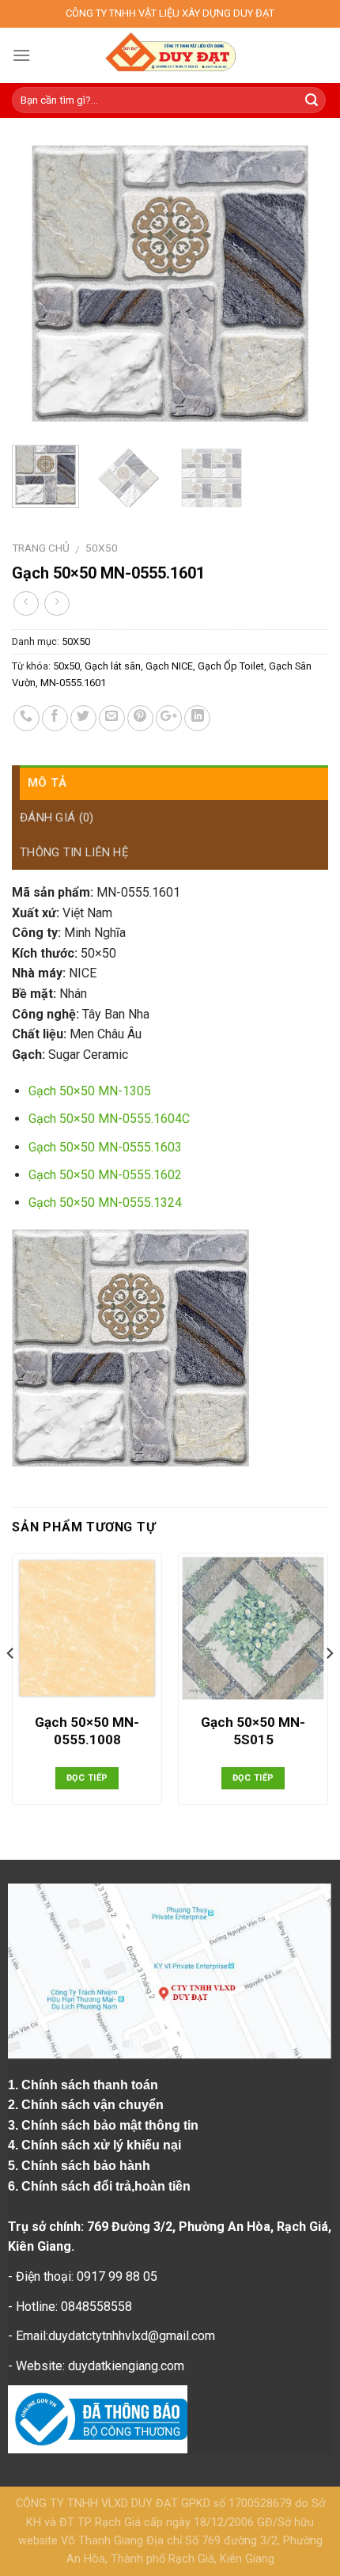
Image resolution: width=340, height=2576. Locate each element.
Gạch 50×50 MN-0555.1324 (105, 1203)
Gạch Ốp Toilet (231, 666)
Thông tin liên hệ (74, 852)
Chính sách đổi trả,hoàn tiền (106, 2186)
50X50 (102, 548)
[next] (302, 283)
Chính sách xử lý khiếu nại (103, 2145)
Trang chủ (41, 548)
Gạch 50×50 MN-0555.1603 (105, 1147)
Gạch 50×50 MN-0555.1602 (105, 1175)
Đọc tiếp (87, 1778)
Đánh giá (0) (57, 818)
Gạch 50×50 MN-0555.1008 (87, 1731)
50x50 (66, 666)
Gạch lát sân (113, 666)
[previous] (38, 283)
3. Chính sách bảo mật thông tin (105, 2125)
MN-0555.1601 (73, 683)
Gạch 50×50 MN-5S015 (253, 1731)
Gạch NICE (169, 666)
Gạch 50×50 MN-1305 (90, 1091)
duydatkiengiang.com (126, 2366)
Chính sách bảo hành (87, 2166)
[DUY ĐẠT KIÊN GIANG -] (170, 55)
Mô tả (47, 783)
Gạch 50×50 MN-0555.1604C (109, 1119)
